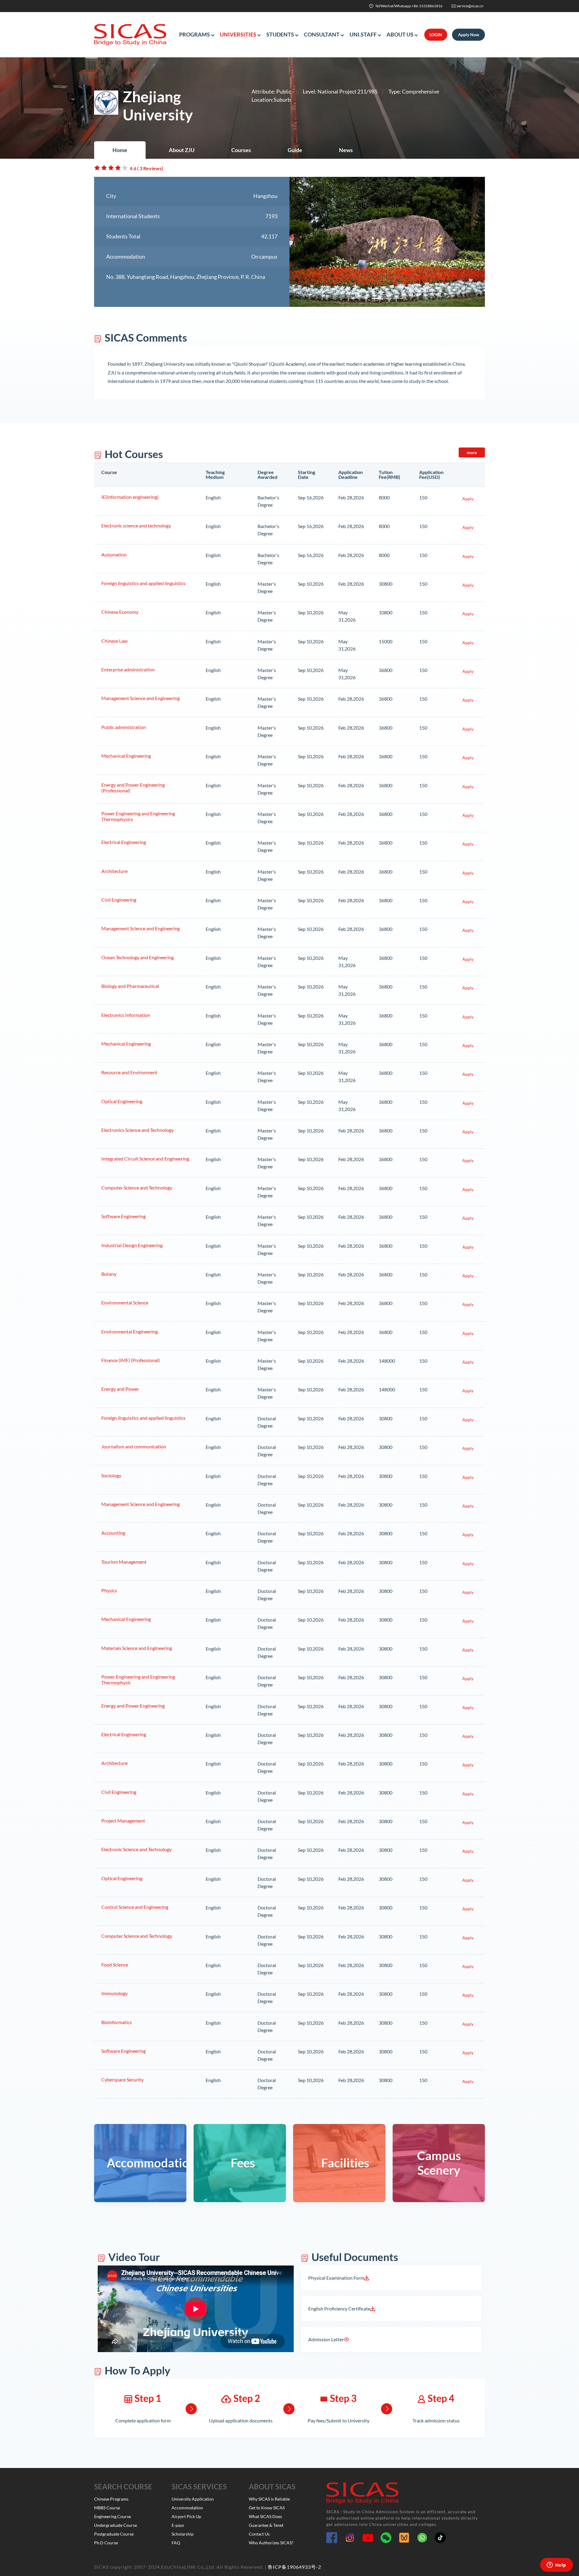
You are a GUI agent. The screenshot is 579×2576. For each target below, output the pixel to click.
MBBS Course (107, 2508)
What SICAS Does (265, 2516)
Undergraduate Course (115, 2525)
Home (120, 150)
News (346, 150)
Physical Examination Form (336, 2278)
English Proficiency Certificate (339, 2309)
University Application (193, 2499)
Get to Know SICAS (267, 2508)
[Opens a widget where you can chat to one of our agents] (556, 2565)
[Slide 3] (398, 299)
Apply (468, 499)
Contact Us (259, 2534)
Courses (241, 150)
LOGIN (436, 35)
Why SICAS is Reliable (269, 2499)
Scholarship (183, 2534)
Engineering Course (112, 2516)
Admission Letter (326, 2339)
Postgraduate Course (114, 2534)
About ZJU (182, 150)
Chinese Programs (111, 2499)
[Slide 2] (387, 299)
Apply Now (469, 35)
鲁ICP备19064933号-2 (294, 2567)
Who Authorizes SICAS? (271, 2543)
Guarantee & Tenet (266, 2525)
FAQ (176, 2543)
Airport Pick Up (186, 2516)
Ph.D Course (106, 2543)
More (472, 452)
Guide (295, 150)
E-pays (178, 2525)
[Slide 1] (376, 299)
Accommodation (187, 2508)
